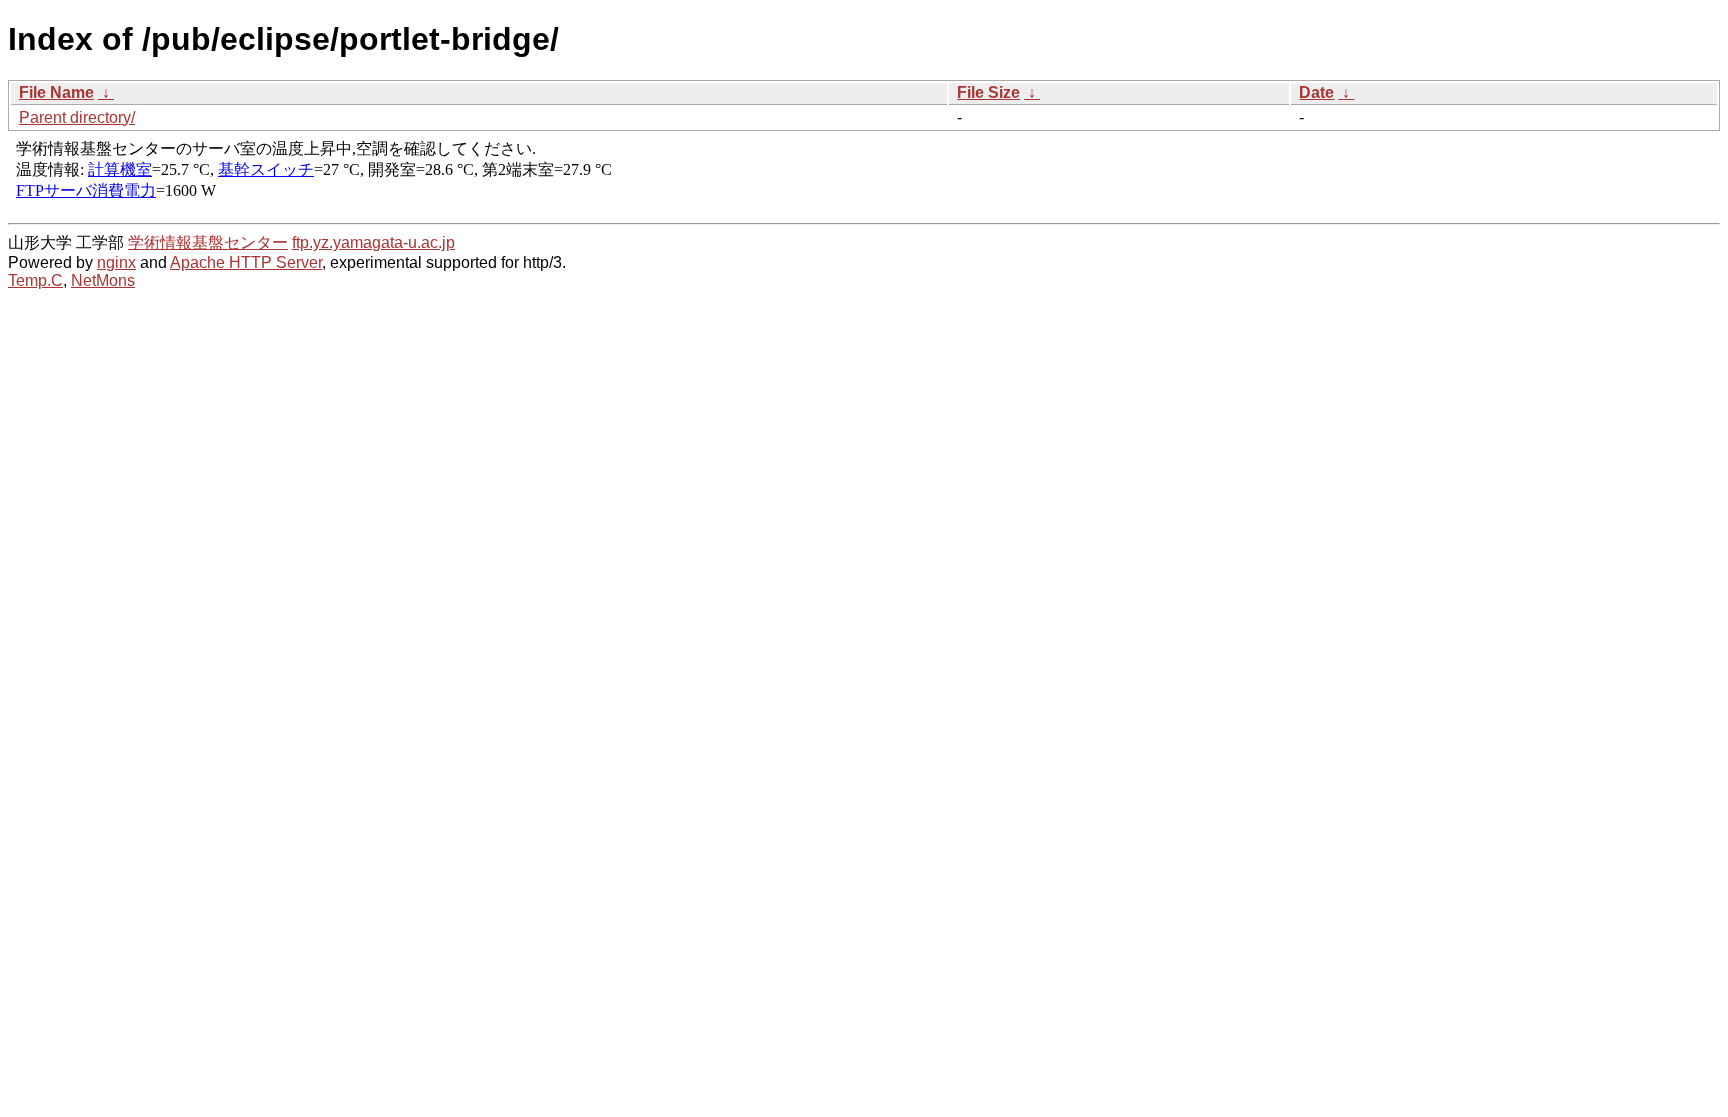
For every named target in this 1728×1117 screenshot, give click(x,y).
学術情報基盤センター (208, 242)
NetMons (103, 280)
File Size (988, 92)
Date (1316, 92)
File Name (56, 92)
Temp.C (35, 280)
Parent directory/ (77, 117)
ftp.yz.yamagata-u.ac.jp (373, 242)
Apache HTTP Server (246, 262)
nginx (116, 262)
